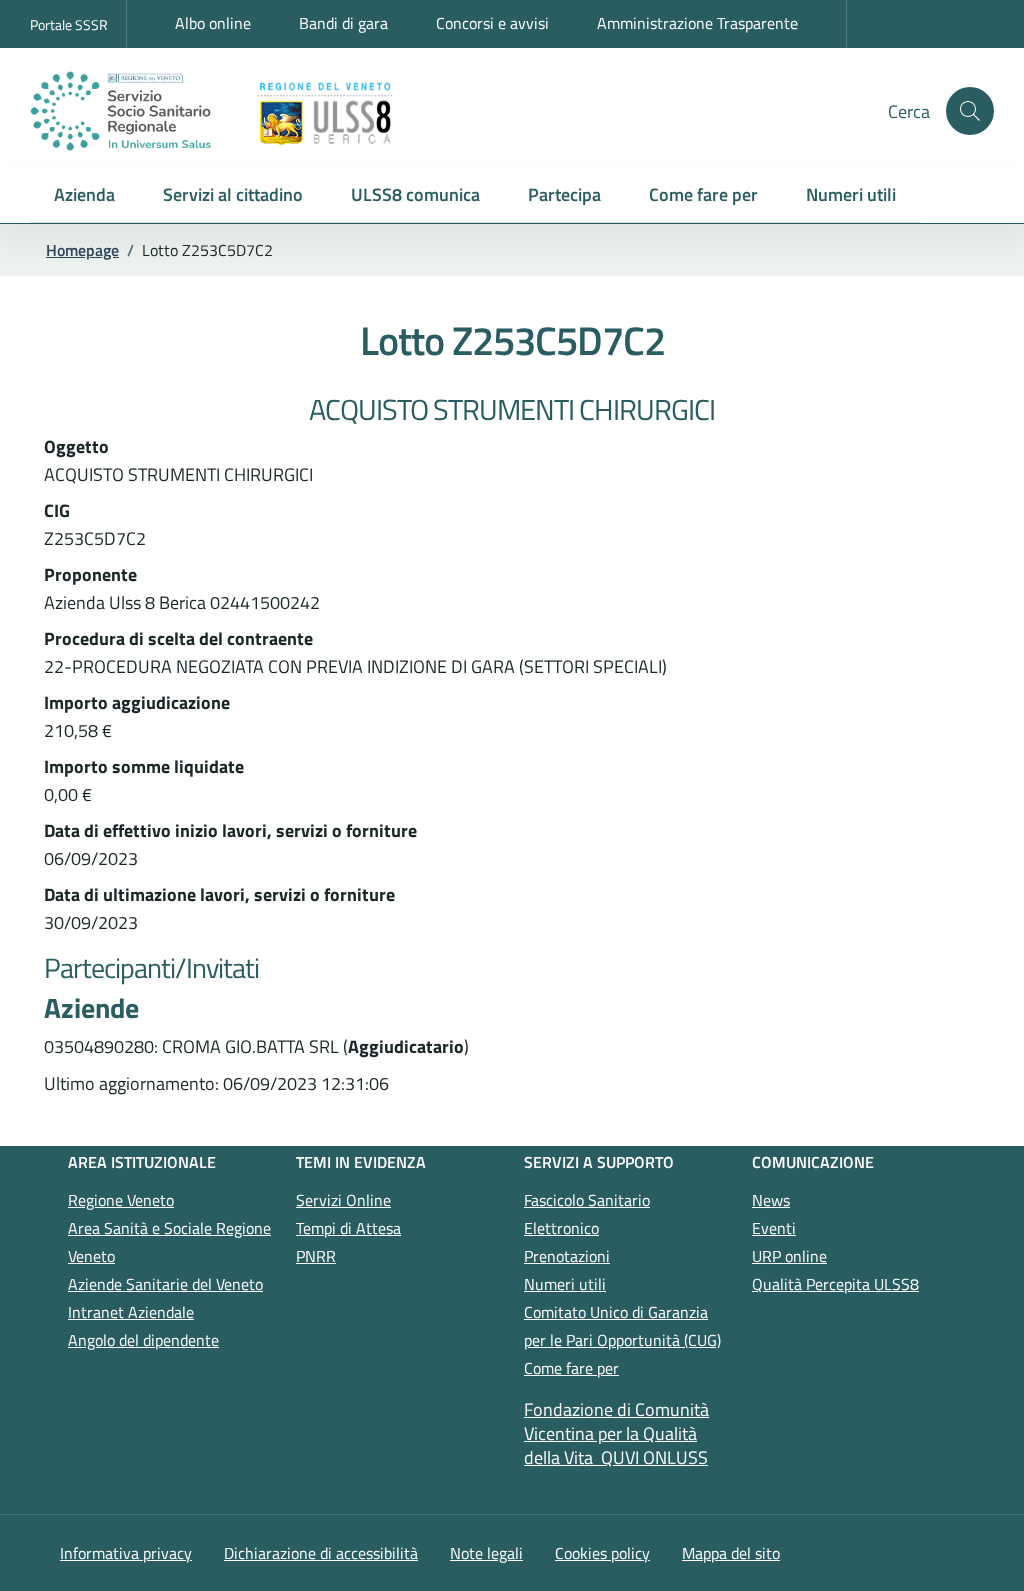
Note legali (486, 1553)
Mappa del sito (731, 1553)
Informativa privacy (126, 1553)
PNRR (316, 1256)
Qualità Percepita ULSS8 (835, 1284)
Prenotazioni (567, 1256)
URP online (789, 1256)
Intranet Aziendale (131, 1312)
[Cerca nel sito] (970, 111)
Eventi (774, 1228)
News (771, 1200)
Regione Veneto (121, 1200)
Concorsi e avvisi (492, 23)
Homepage (82, 250)
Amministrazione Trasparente (697, 23)
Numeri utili (565, 1284)
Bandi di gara (343, 23)
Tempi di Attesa (348, 1228)
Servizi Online (343, 1200)
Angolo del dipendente (143, 1340)
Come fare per (571, 1368)
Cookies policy (602, 1553)
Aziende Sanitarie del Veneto (165, 1284)
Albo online (213, 23)
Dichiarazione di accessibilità (321, 1553)
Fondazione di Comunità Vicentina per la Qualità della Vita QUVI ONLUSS (616, 1433)
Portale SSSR (69, 24)
